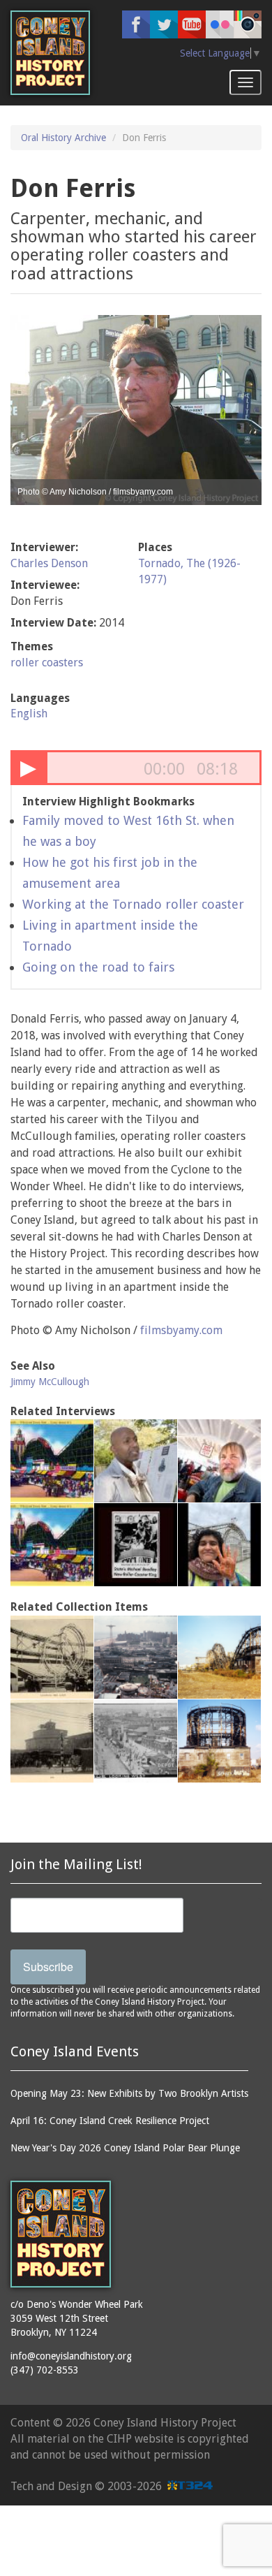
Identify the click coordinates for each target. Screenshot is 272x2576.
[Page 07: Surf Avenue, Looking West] (136, 1741)
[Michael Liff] (52, 1461)
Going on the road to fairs (98, 967)
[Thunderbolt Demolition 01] (219, 1657)
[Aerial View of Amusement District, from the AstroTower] (136, 1657)
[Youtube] (192, 24)
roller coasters (47, 663)
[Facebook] (136, 24)
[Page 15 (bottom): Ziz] (52, 1741)
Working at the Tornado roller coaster (133, 904)
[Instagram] (248, 24)
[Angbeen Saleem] (219, 1545)
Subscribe (48, 1967)
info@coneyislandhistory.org (71, 2356)
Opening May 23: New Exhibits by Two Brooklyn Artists (129, 2093)
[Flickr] (220, 24)
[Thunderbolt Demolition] (219, 1741)
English (29, 713)
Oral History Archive (63, 138)
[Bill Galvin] (219, 1461)
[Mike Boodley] (136, 1545)
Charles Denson (49, 563)
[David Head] (136, 1461)
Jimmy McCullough (50, 1382)
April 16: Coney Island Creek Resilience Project (110, 2121)
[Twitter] (164, 24)
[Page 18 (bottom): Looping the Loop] (52, 1657)
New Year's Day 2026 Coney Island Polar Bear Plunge (125, 2148)
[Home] (50, 53)
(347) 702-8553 (45, 2370)
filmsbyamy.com (181, 1330)
